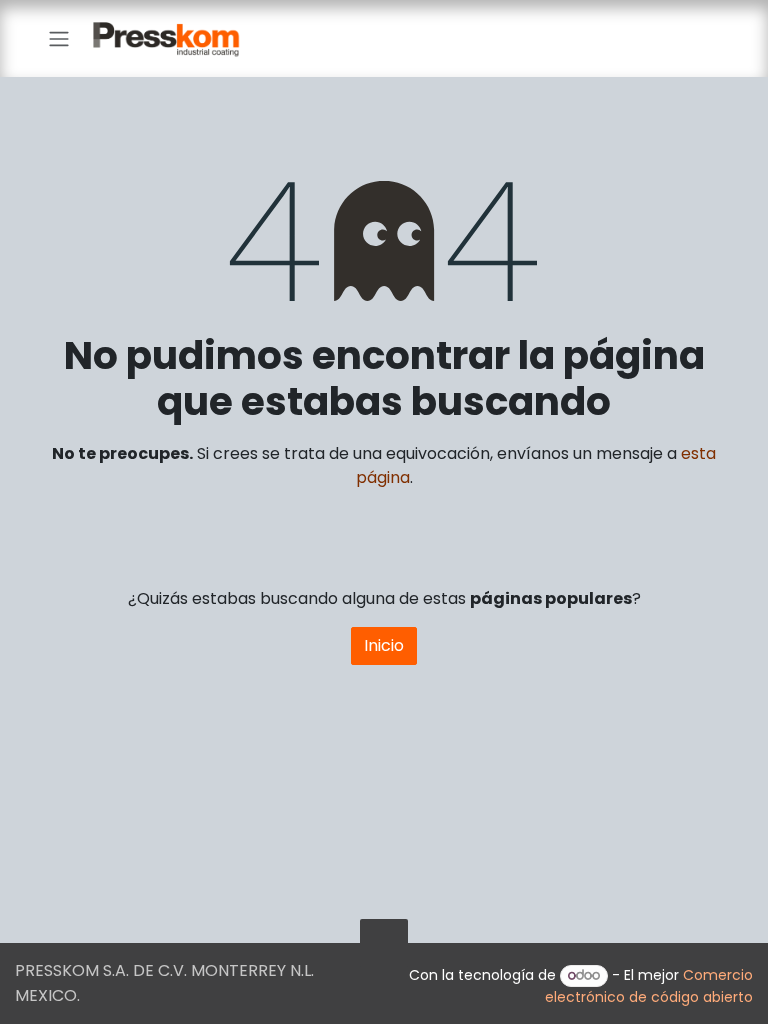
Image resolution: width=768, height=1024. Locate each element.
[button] (384, 943)
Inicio (384, 645)
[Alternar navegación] (59, 38)
